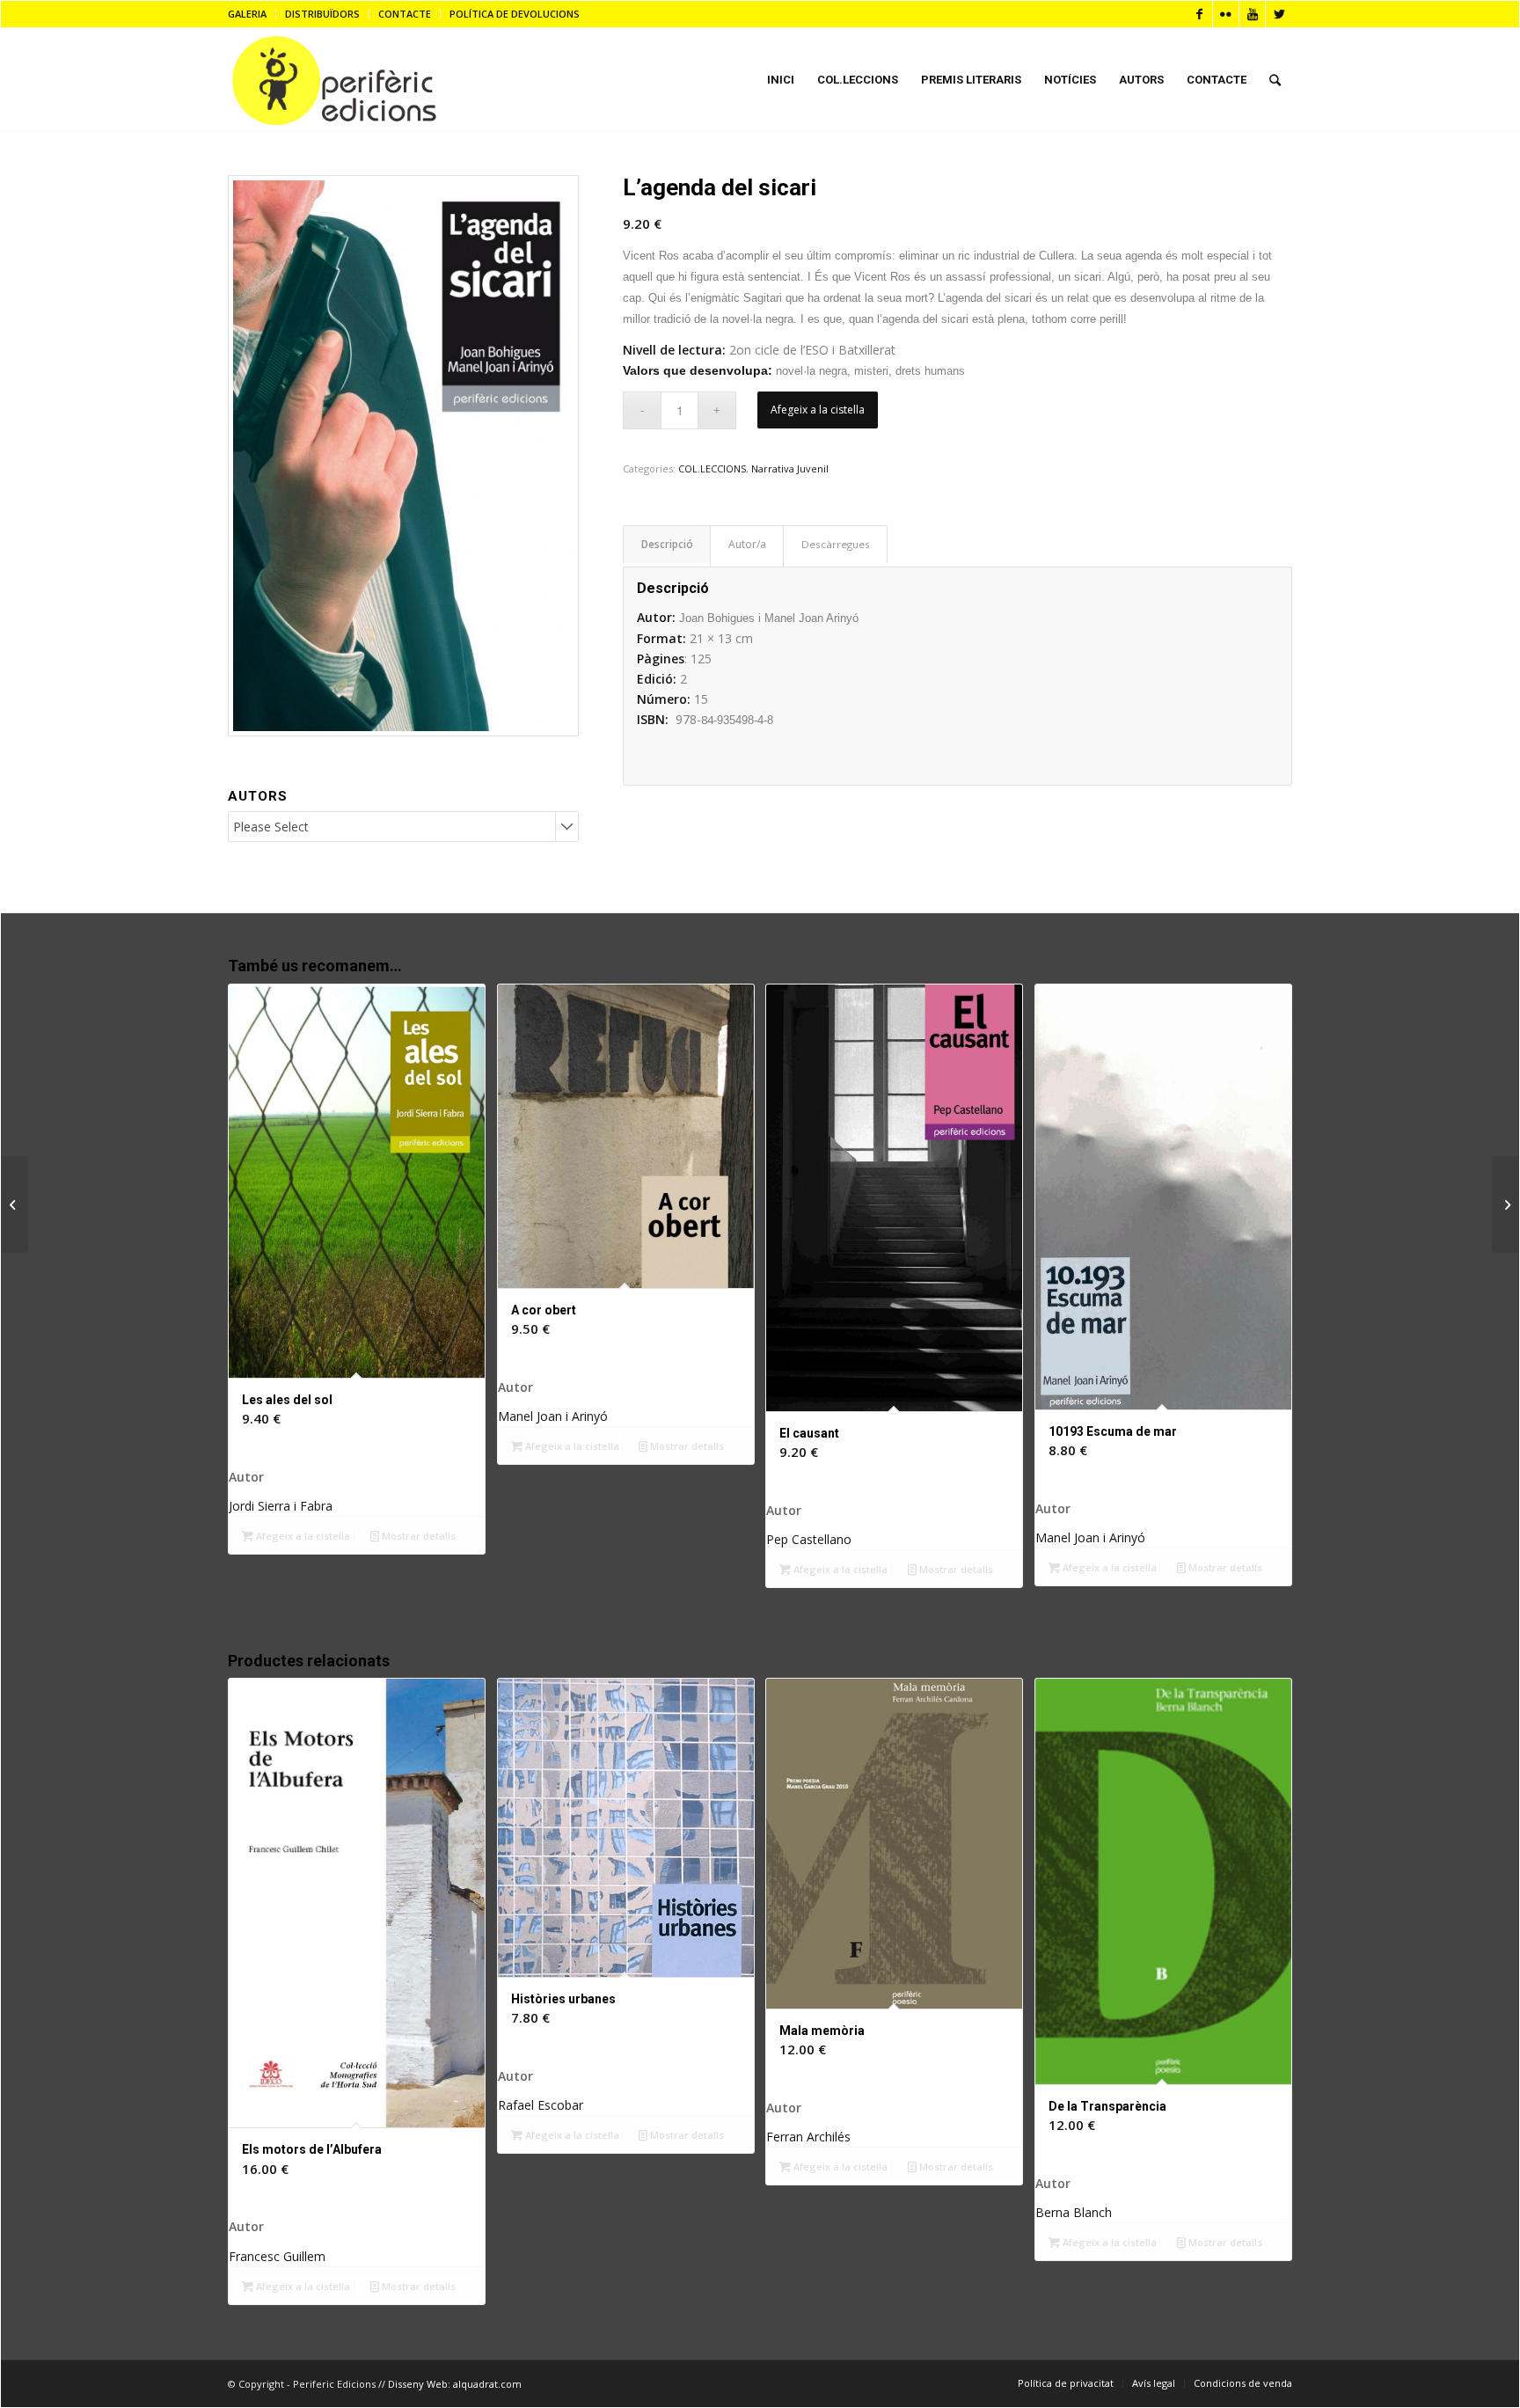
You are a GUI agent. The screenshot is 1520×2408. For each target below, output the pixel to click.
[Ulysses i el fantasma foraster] (15, 1204)
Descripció (667, 544)
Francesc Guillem (277, 2256)
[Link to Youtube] (1252, 14)
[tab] (667, 544)
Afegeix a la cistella (818, 410)
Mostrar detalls (417, 1536)
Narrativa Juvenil (790, 468)
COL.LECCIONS (712, 468)
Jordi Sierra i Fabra (281, 1506)
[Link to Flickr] (1226, 14)
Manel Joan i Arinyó (553, 1416)
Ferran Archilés (808, 2137)
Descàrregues (836, 544)
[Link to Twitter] (1279, 14)
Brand (747, 546)
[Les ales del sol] (1505, 1204)
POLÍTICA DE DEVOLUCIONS (515, 14)
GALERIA (247, 14)
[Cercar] (1275, 80)
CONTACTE (405, 14)
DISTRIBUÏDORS (322, 14)
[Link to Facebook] (1199, 14)
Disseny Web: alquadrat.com (455, 2384)
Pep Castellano (809, 1539)
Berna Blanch (1074, 2212)
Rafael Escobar (541, 2105)
